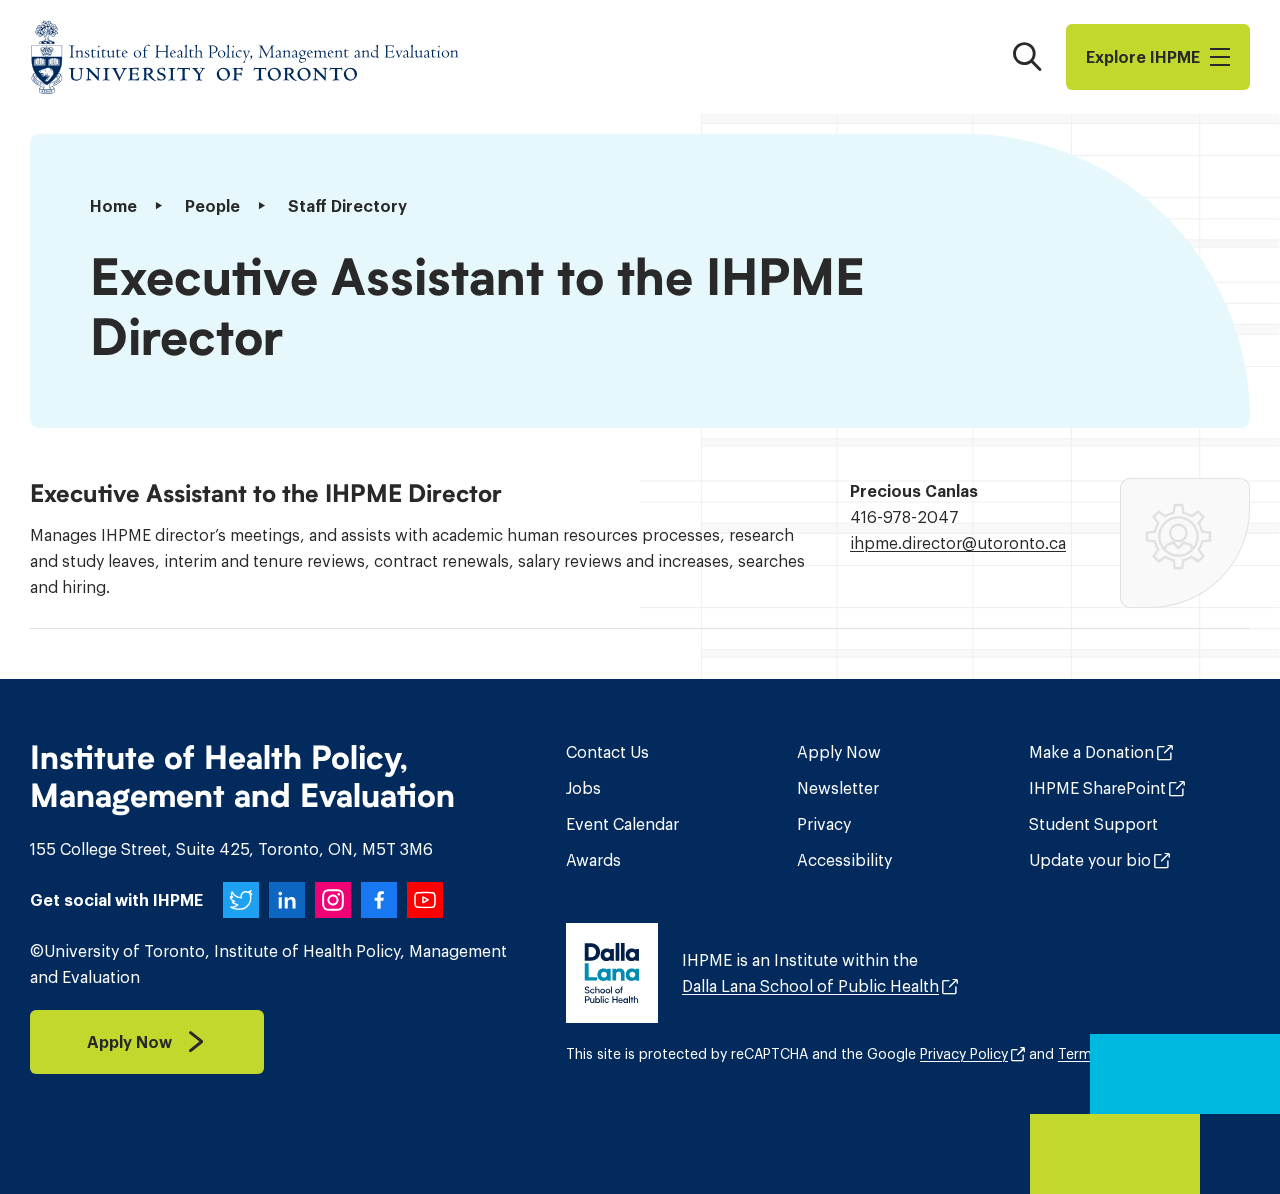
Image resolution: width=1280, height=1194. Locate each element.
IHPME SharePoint (1097, 788)
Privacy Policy (964, 1054)
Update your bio (1090, 860)
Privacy (824, 824)
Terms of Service (1114, 1054)
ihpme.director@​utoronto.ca (958, 543)
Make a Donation (1091, 752)
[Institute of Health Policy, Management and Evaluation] (245, 57)
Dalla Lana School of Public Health (810, 986)
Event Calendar (622, 824)
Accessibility (844, 860)
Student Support (1093, 824)
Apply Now (839, 752)
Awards (593, 860)
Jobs (583, 788)
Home (113, 206)
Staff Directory (347, 206)
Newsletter (838, 788)
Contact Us (607, 752)
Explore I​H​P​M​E (1143, 57)
